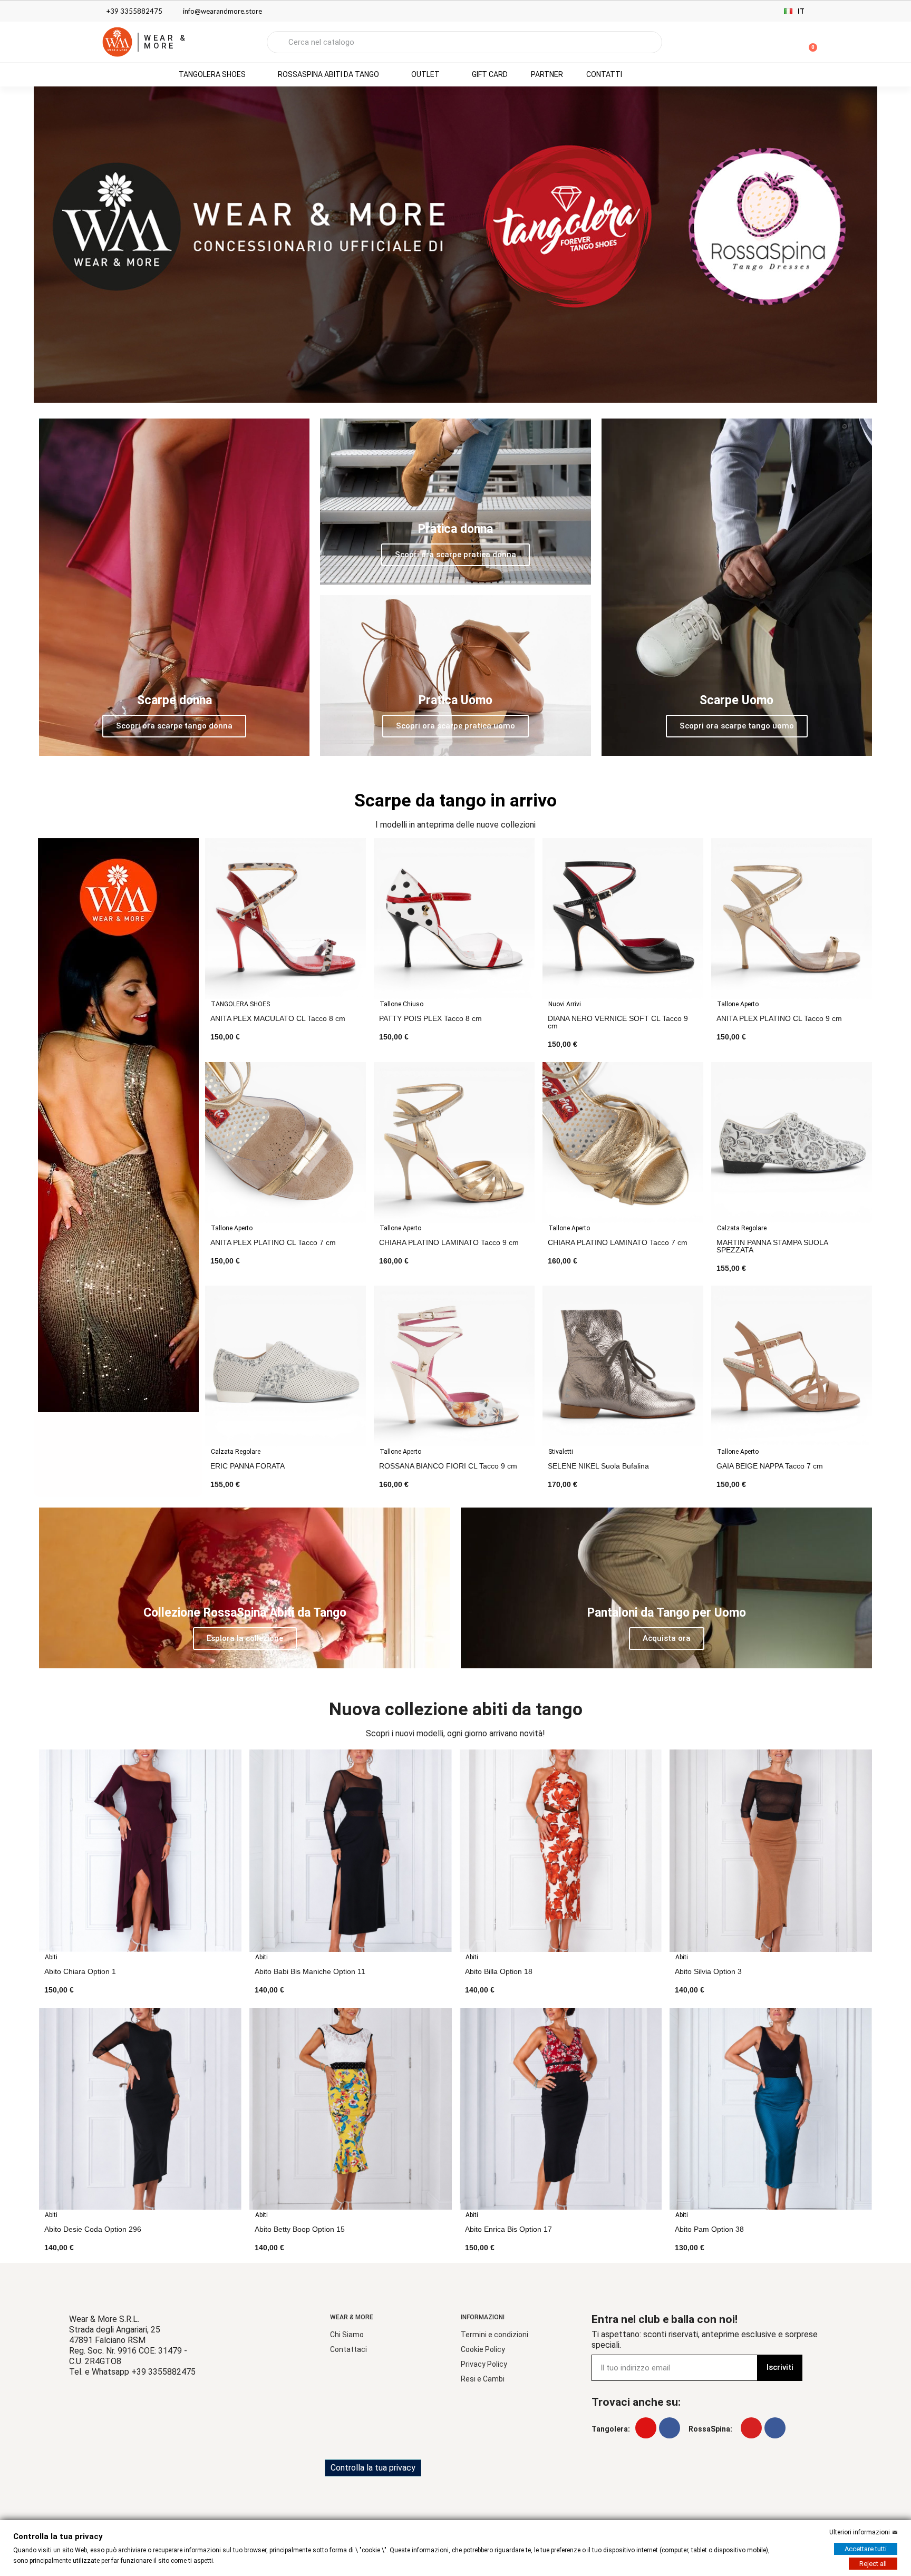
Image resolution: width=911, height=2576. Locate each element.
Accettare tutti (866, 2549)
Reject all (873, 2564)
